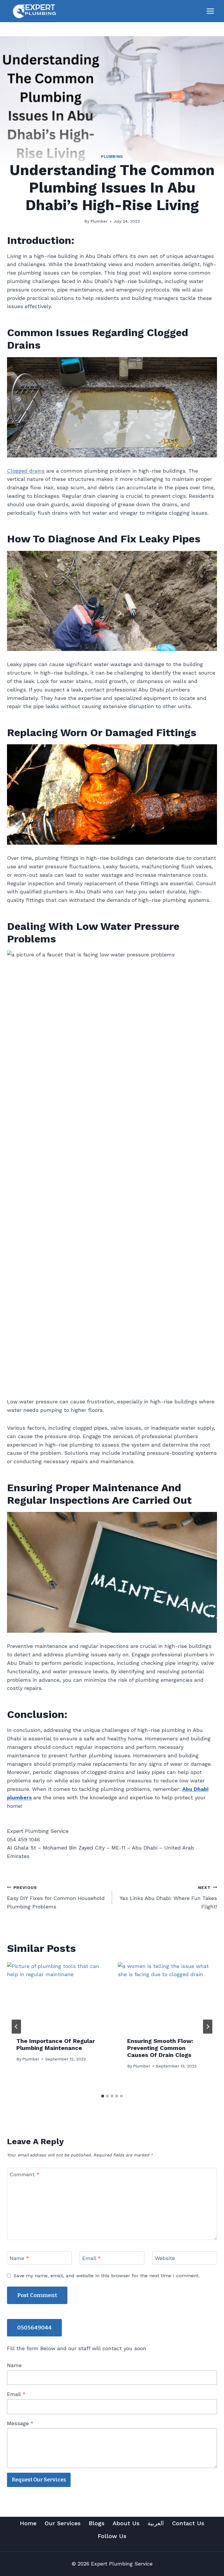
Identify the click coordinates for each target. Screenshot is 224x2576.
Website (165, 2258)
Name (19, 2258)
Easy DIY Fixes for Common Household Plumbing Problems (56, 1897)
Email (92, 2258)
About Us (126, 2523)
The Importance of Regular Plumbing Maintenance (56, 2044)
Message (20, 2423)
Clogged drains (26, 471)
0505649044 (34, 2328)
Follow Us (112, 2536)
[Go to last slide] (16, 2027)
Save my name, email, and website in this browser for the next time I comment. (107, 2276)
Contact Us (188, 2523)
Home (28, 2523)
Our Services (63, 2523)
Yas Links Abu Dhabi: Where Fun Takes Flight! (168, 1897)
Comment (25, 2175)
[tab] (103, 2096)
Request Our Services (39, 2480)
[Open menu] (210, 11)
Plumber (99, 221)
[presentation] (57, 1995)
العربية (156, 2523)
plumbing (112, 157)
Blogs (97, 2523)
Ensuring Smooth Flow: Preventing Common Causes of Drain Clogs (160, 2048)
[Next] (208, 2027)
